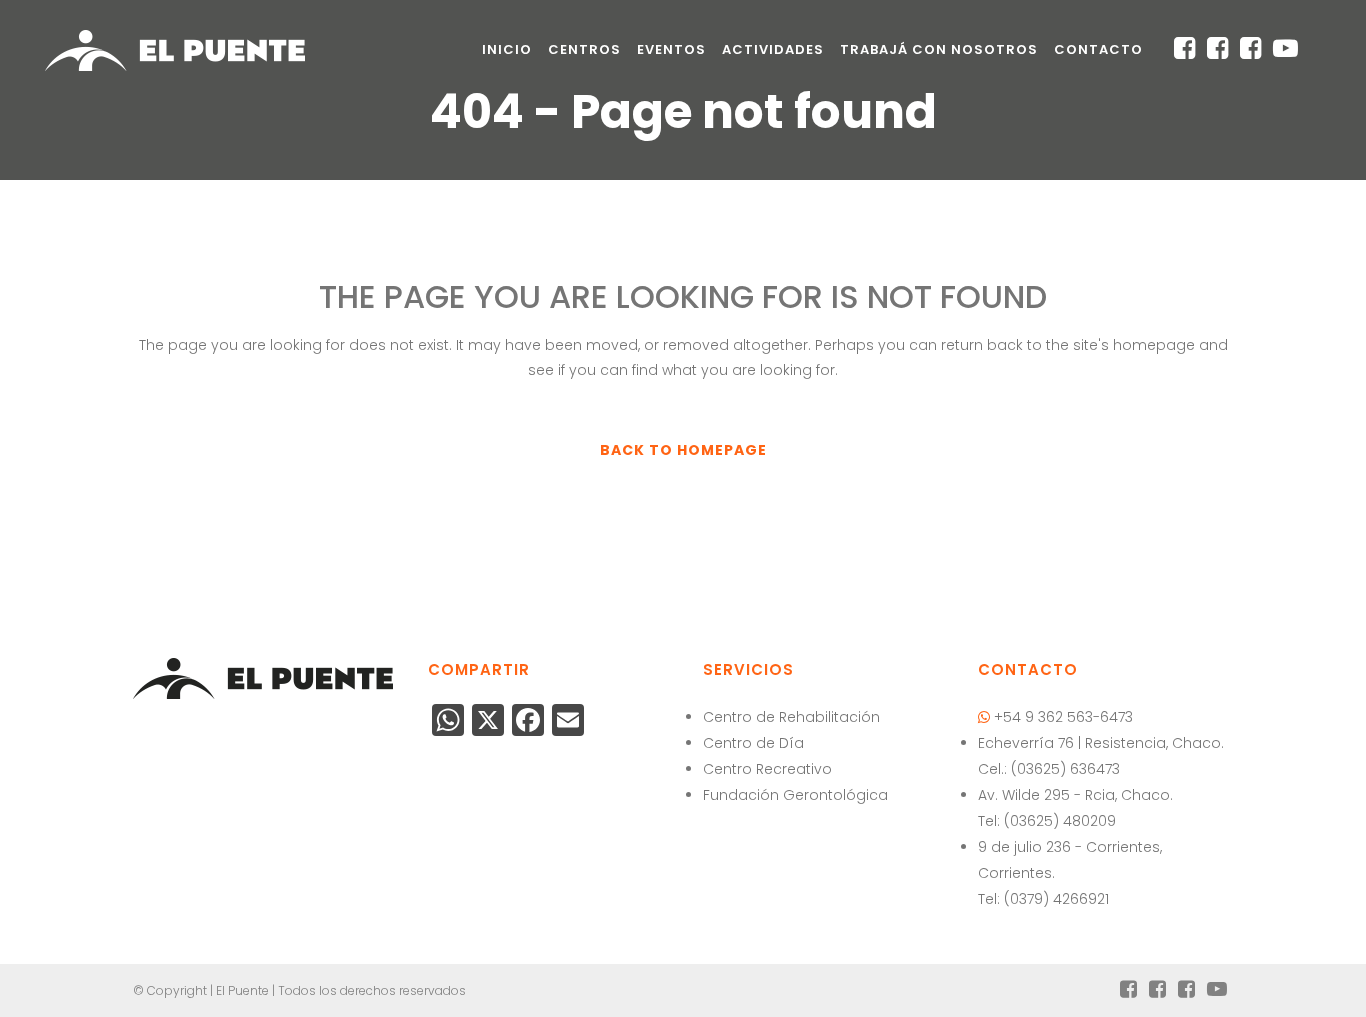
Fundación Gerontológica (795, 795)
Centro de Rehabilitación (791, 717)
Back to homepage (683, 450)
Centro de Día (753, 743)
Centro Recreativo (767, 769)
